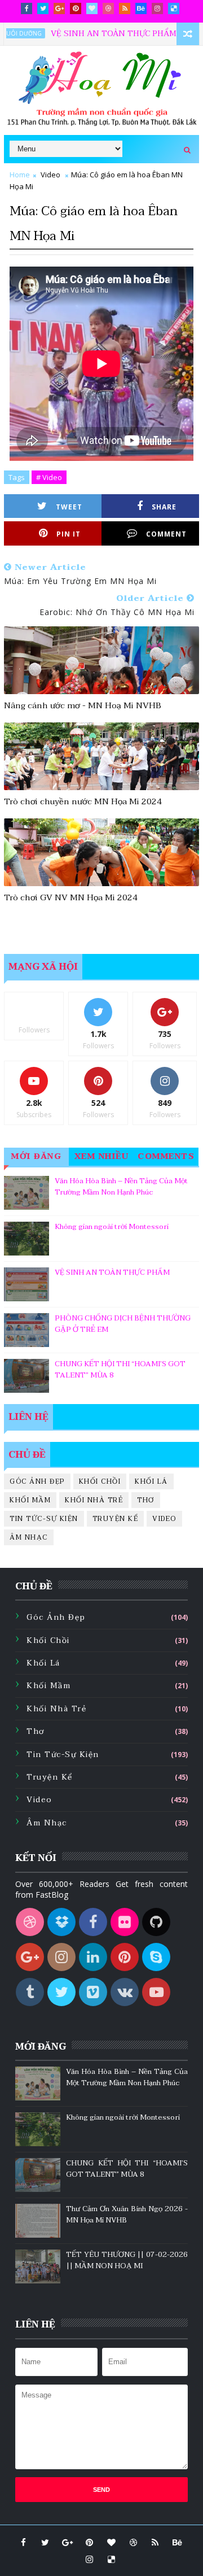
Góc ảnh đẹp (37, 1481)
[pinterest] (76, 8)
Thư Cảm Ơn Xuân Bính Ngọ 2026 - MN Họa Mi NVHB (127, 2215)
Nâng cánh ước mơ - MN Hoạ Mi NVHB (83, 705)
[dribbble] (108, 8)
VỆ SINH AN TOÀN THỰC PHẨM (91, 34)
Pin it (69, 534)
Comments (166, 1156)
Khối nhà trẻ (94, 1500)
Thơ (146, 1500)
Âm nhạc (29, 1537)
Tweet (69, 507)
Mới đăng (36, 1156)
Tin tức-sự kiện (44, 1519)
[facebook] (27, 8)
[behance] (141, 8)
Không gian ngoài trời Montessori (112, 1227)
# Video (49, 477)
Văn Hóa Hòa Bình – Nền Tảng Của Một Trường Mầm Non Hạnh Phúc (121, 1187)
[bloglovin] (92, 8)
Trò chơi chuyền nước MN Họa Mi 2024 (83, 801)
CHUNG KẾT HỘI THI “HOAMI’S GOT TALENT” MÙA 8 (120, 1370)
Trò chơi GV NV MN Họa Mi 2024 (71, 897)
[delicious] (174, 8)
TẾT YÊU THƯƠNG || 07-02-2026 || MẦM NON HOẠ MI (127, 2260)
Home (20, 175)
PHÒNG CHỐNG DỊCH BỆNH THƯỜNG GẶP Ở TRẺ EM (123, 1324)
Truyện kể (116, 1519)
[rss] (125, 8)
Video (50, 175)
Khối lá (151, 1481)
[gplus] (59, 8)
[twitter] (43, 8)
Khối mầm (30, 1500)
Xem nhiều (102, 1156)
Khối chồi (100, 1481)
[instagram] (157, 8)
